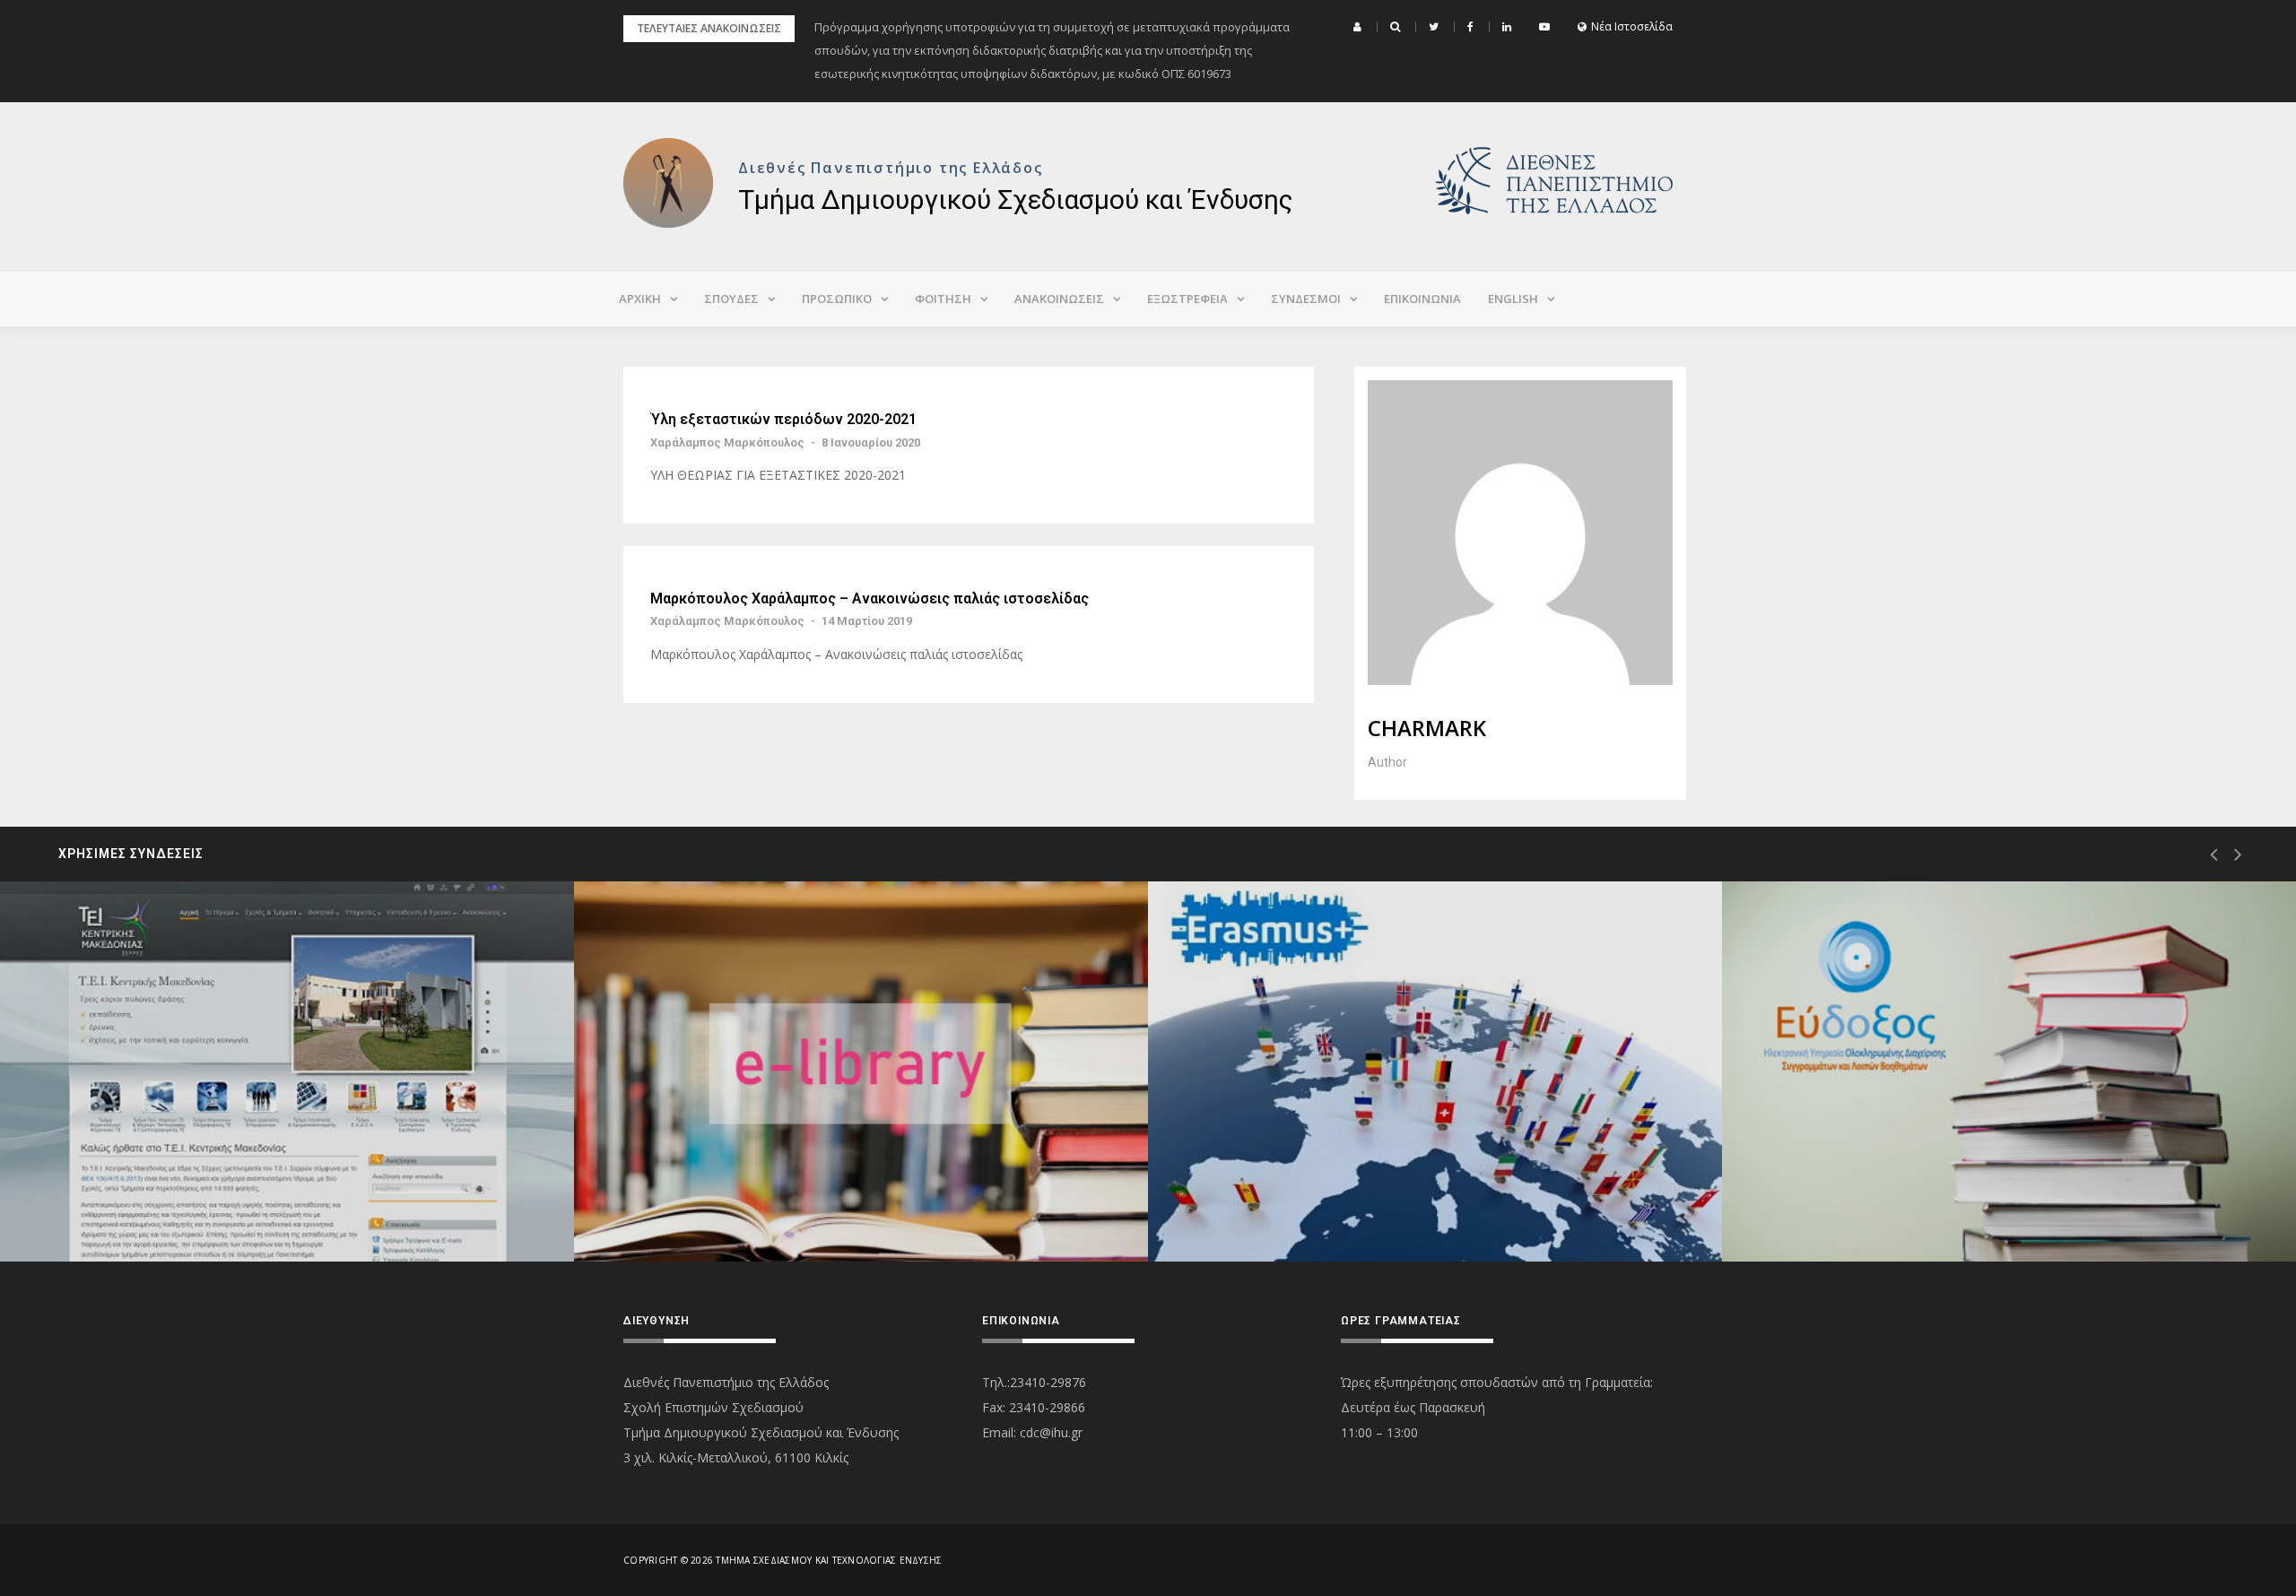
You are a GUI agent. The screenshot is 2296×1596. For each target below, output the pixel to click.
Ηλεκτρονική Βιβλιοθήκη (721, 1197)
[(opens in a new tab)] (287, 1071)
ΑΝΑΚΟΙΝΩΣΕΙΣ (1059, 299)
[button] (1360, 27)
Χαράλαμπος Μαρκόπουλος (727, 442)
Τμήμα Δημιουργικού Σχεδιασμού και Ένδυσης (1016, 199)
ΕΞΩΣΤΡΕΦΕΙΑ (1187, 299)
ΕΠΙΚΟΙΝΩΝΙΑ (1422, 299)
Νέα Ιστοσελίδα (1632, 27)
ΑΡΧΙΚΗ (640, 299)
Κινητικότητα (1260, 1197)
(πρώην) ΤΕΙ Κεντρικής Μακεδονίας (177, 1197)
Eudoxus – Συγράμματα (1865, 1197)
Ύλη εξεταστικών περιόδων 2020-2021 (783, 420)
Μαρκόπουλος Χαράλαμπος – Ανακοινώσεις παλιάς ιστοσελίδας (870, 599)
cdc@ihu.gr (1051, 1432)
